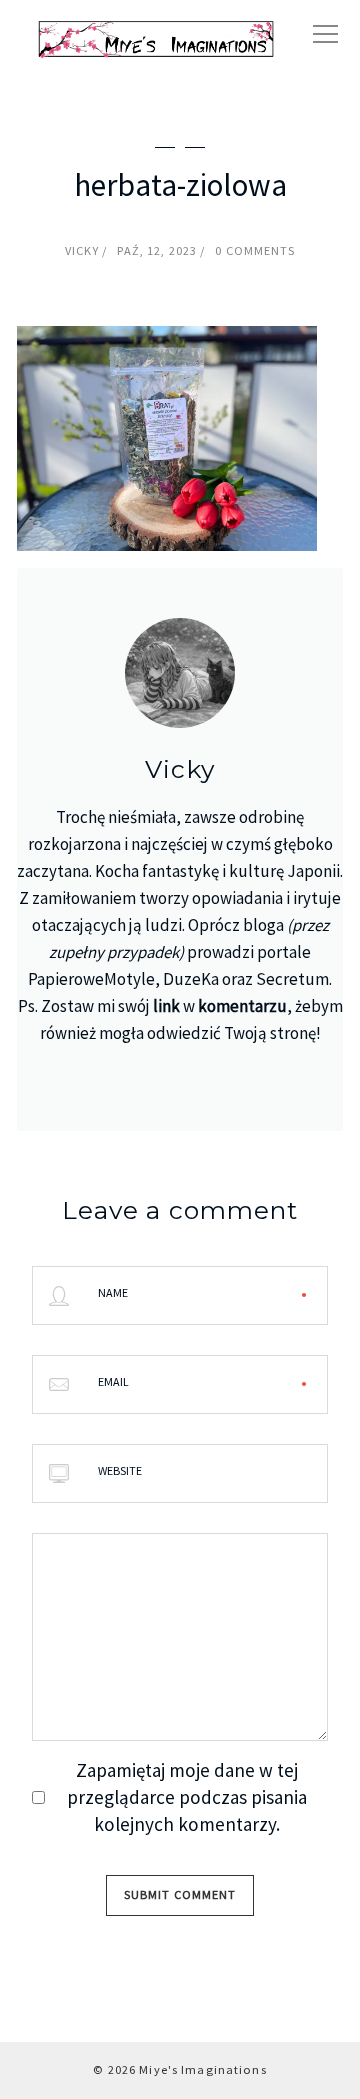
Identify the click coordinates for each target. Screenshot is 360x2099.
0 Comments (255, 250)
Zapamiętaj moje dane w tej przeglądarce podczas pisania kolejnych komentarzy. (187, 1797)
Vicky (82, 250)
